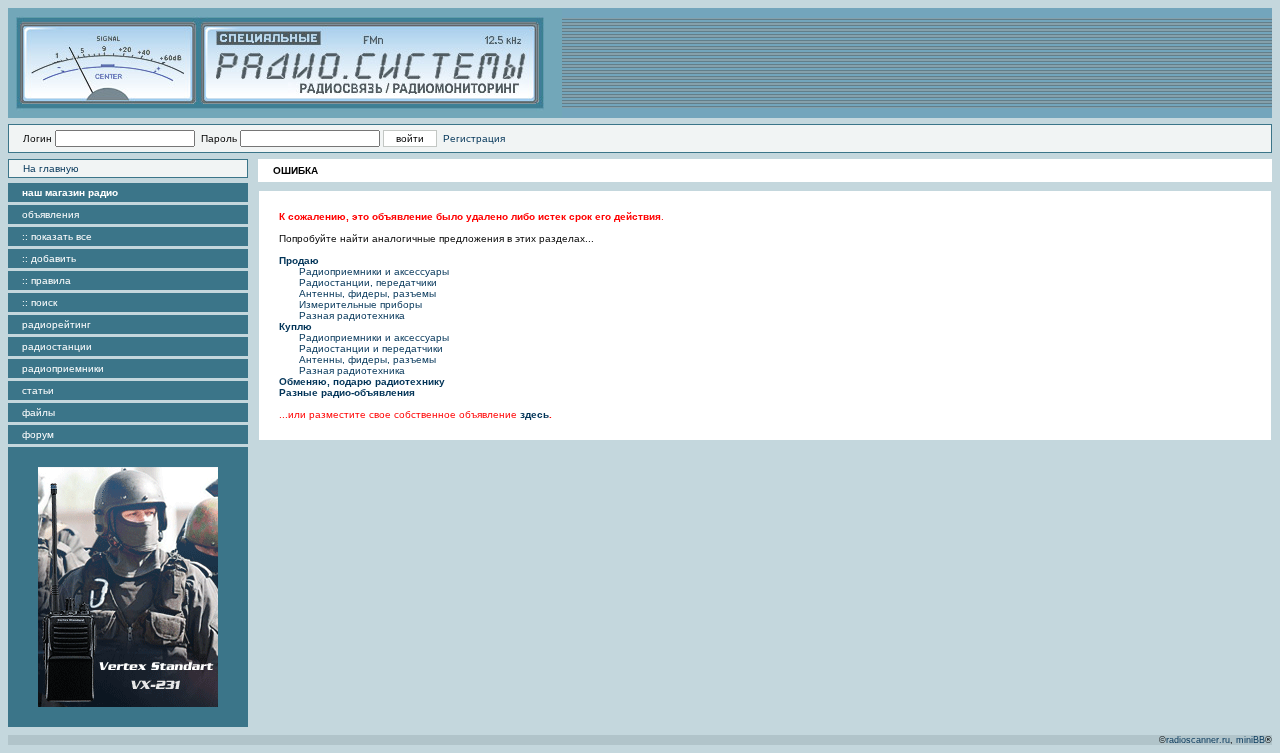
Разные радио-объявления (347, 392)
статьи (38, 390)
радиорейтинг (56, 324)
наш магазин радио (70, 192)
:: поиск (39, 302)
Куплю (295, 326)
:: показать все (57, 236)
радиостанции (57, 346)
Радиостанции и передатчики (371, 348)
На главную (51, 168)
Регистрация (474, 138)
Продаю (299, 260)
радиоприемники (63, 368)
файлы (38, 412)
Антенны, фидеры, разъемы (367, 293)
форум (38, 434)
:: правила (46, 280)
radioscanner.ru (1198, 740)
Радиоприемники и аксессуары (374, 271)
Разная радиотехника (352, 315)
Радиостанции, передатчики (368, 282)
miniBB (1250, 740)
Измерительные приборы (360, 304)
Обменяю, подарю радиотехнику (362, 381)
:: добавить (49, 258)
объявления (50, 214)
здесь (534, 414)
